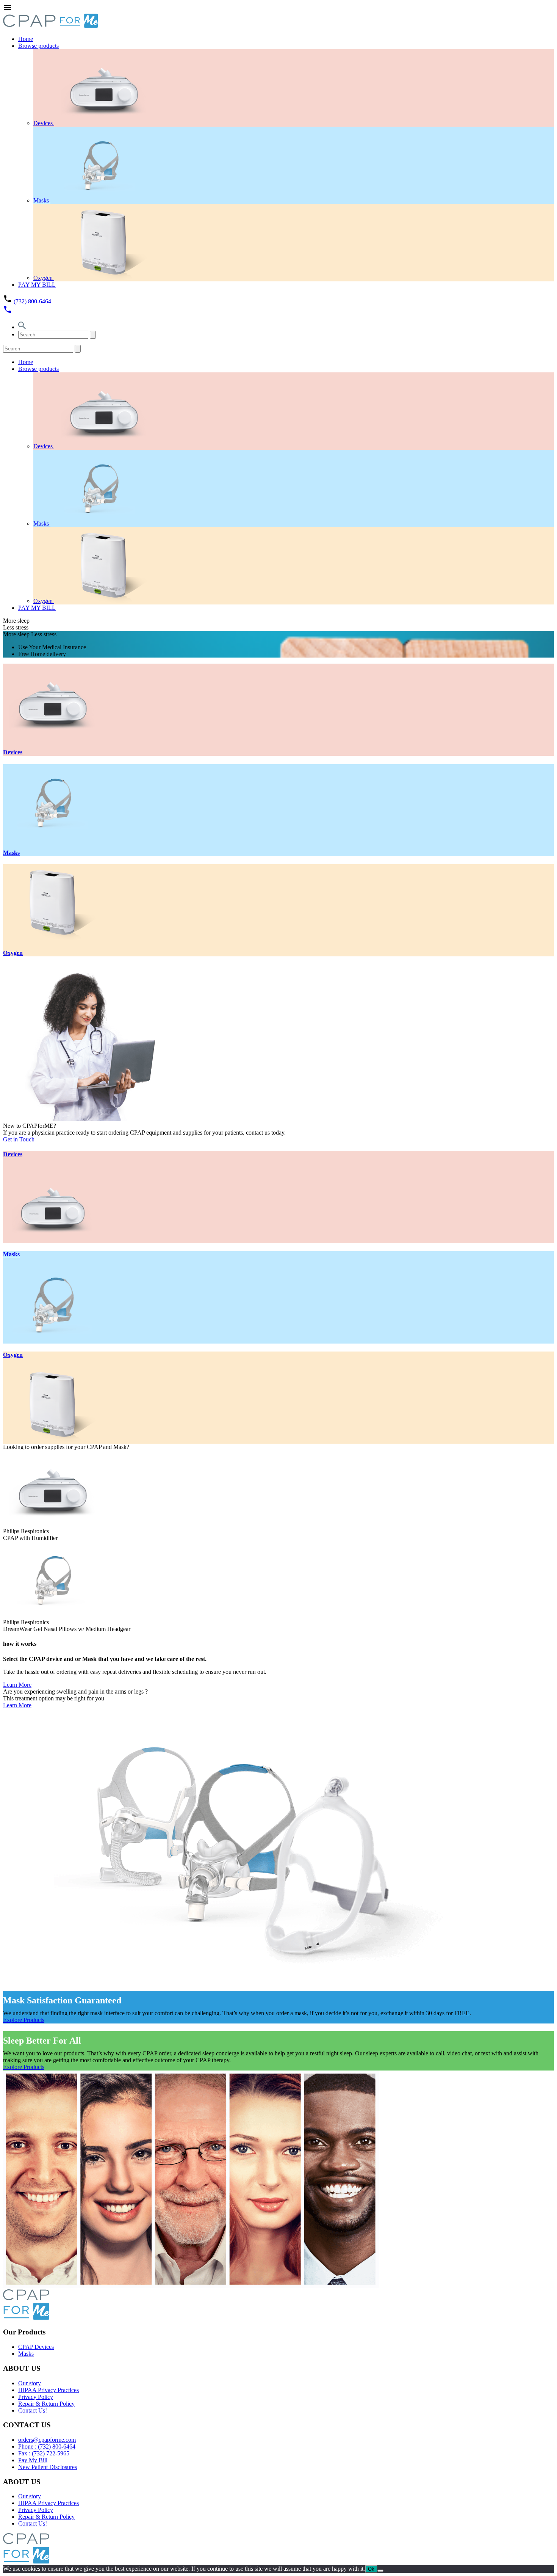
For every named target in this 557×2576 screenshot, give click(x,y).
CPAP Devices (36, 2347)
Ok (371, 2569)
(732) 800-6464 (32, 301)
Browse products (38, 46)
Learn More (17, 1685)
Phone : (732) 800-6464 (47, 2446)
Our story (30, 2383)
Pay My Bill (33, 2460)
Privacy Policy (36, 2397)
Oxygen (44, 278)
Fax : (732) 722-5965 (44, 2453)
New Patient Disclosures (48, 2467)
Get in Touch (19, 1139)
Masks (42, 200)
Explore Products (24, 2020)
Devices (44, 123)
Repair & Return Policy (46, 2404)
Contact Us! (33, 2410)
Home (26, 39)
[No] (380, 2571)
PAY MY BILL (37, 285)
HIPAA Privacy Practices (49, 2390)
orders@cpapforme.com (47, 2440)
